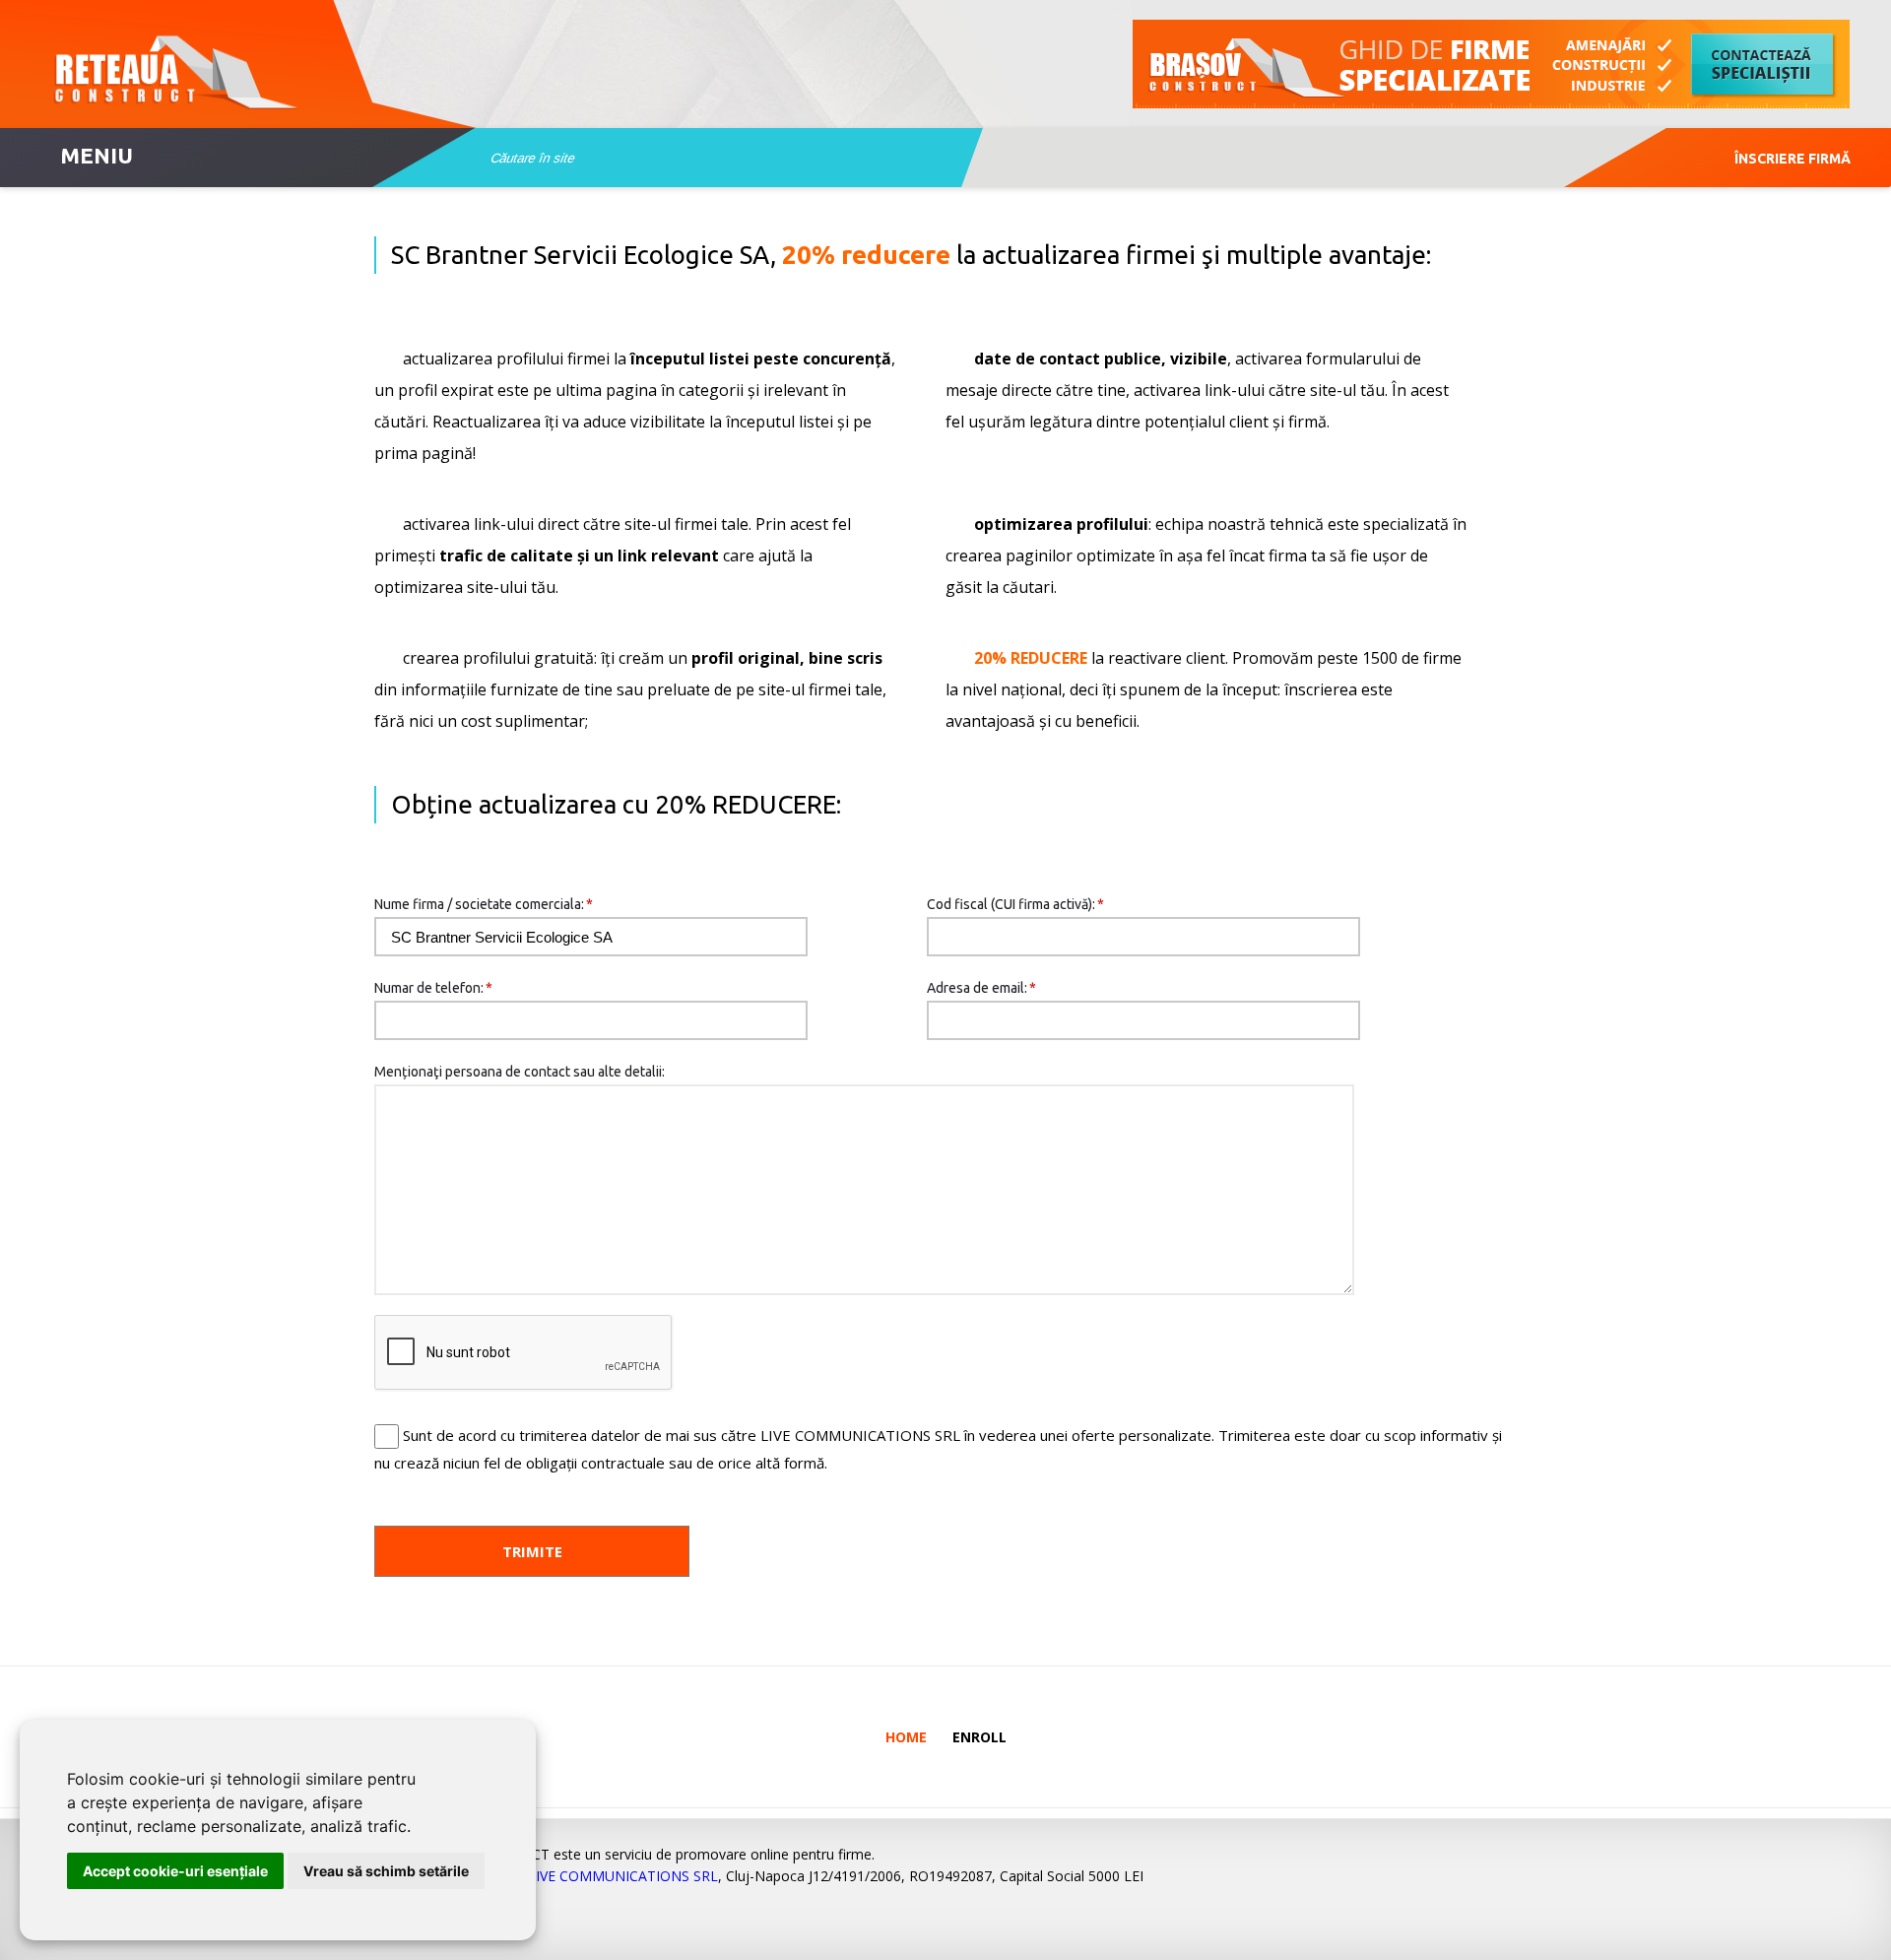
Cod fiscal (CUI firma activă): (1015, 904)
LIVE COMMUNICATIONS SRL (623, 1876)
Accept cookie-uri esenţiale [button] (175, 1871)
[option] (1492, 64)
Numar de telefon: (433, 988)
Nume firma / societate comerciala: (484, 904)
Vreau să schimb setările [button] (386, 1871)
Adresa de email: (981, 988)
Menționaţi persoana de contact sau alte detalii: (520, 1072)
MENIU (97, 155)
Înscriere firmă (1793, 159)
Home (906, 1737)
